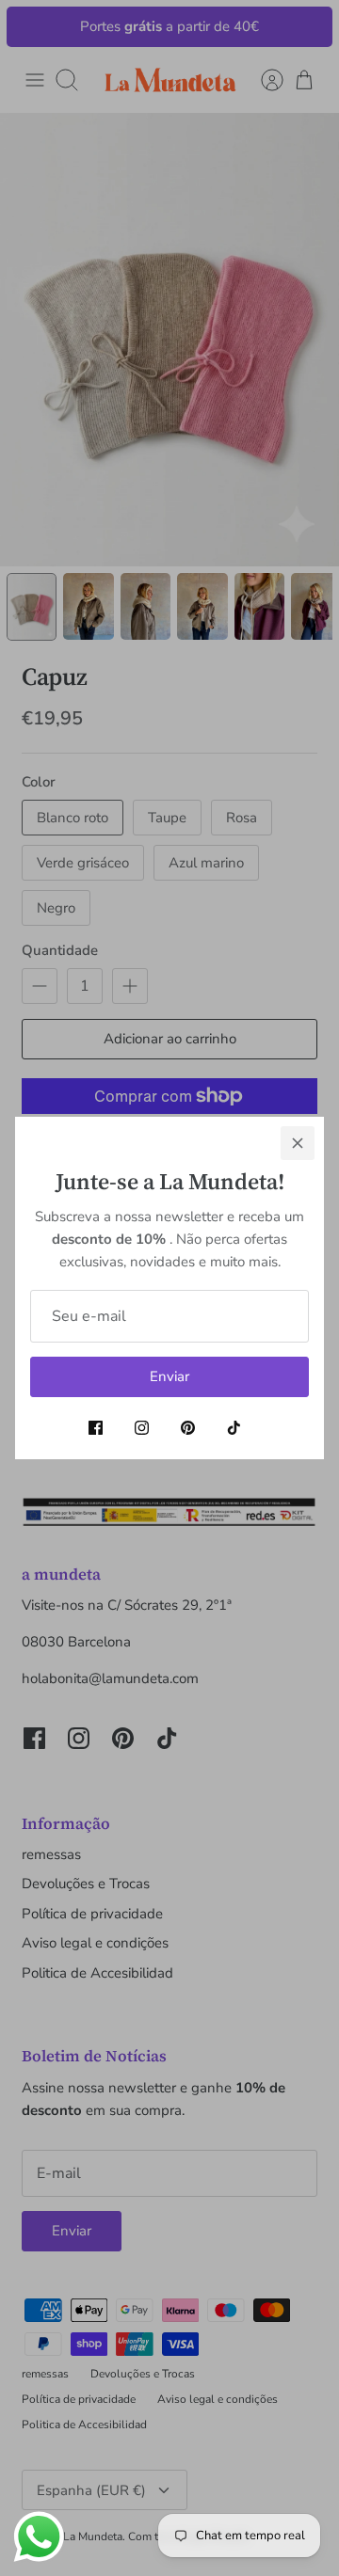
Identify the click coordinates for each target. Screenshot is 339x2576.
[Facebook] (96, 1428)
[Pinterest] (188, 1428)
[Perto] (298, 1143)
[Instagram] (142, 1428)
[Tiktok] (234, 1428)
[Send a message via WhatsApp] (39, 2537)
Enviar (169, 1376)
